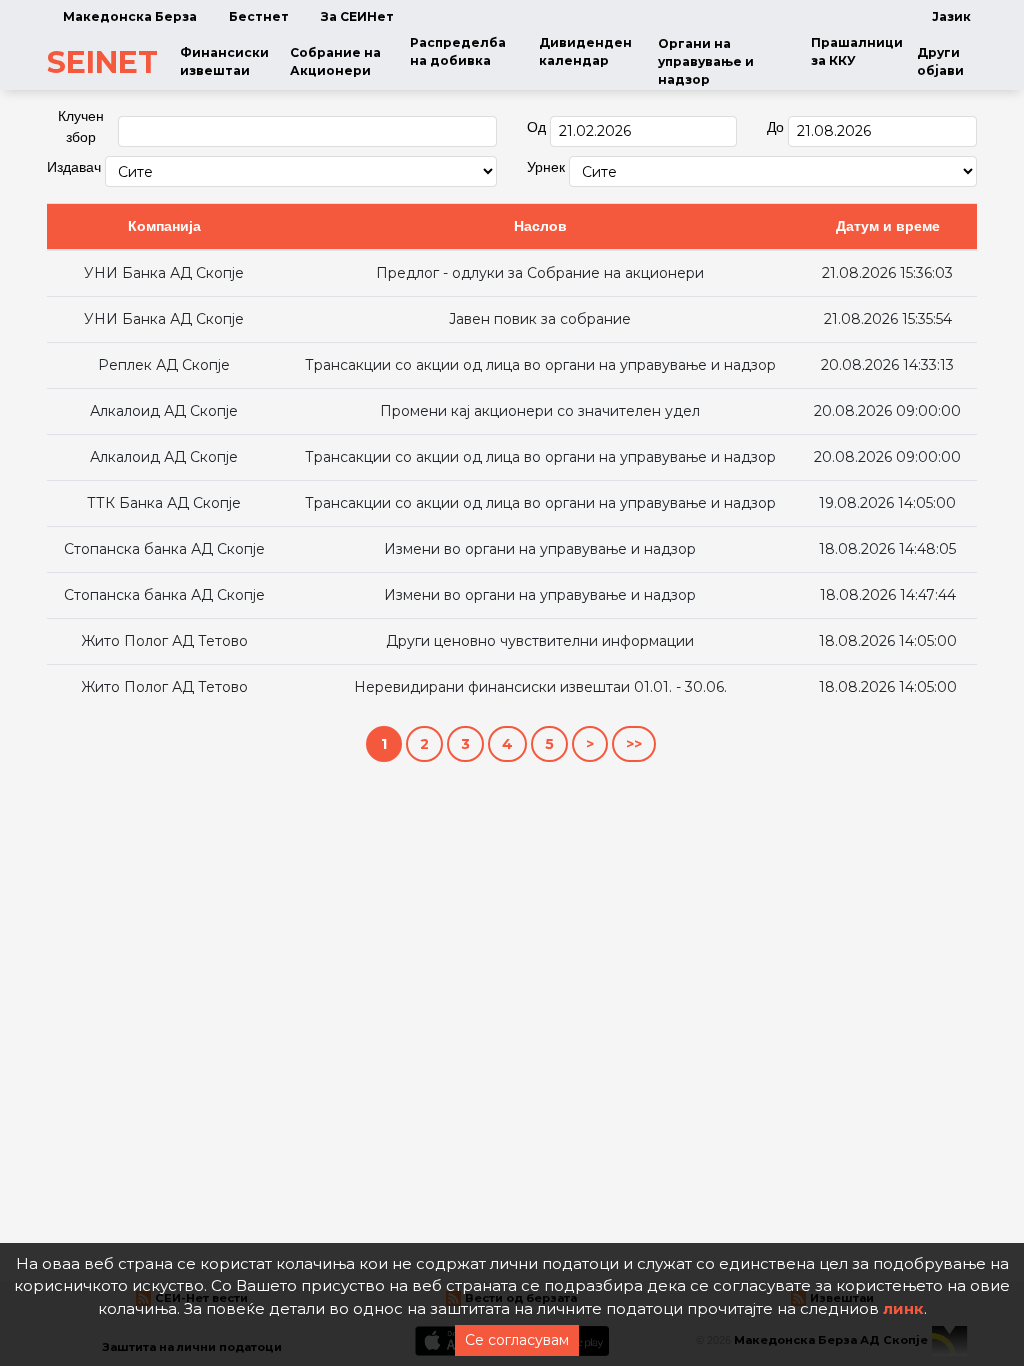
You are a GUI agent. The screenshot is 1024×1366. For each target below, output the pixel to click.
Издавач (74, 167)
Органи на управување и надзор (706, 61)
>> (634, 744)
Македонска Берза (130, 16)
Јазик (951, 16)
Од (536, 127)
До (775, 127)
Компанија (164, 226)
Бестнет (259, 16)
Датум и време (888, 226)
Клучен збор (81, 126)
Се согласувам (517, 1340)
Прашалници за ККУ (857, 51)
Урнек (546, 167)
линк (903, 1308)
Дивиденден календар (585, 51)
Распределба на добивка (458, 51)
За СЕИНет (357, 16)
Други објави (940, 61)
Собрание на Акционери (335, 61)
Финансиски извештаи (224, 61)
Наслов (540, 226)
